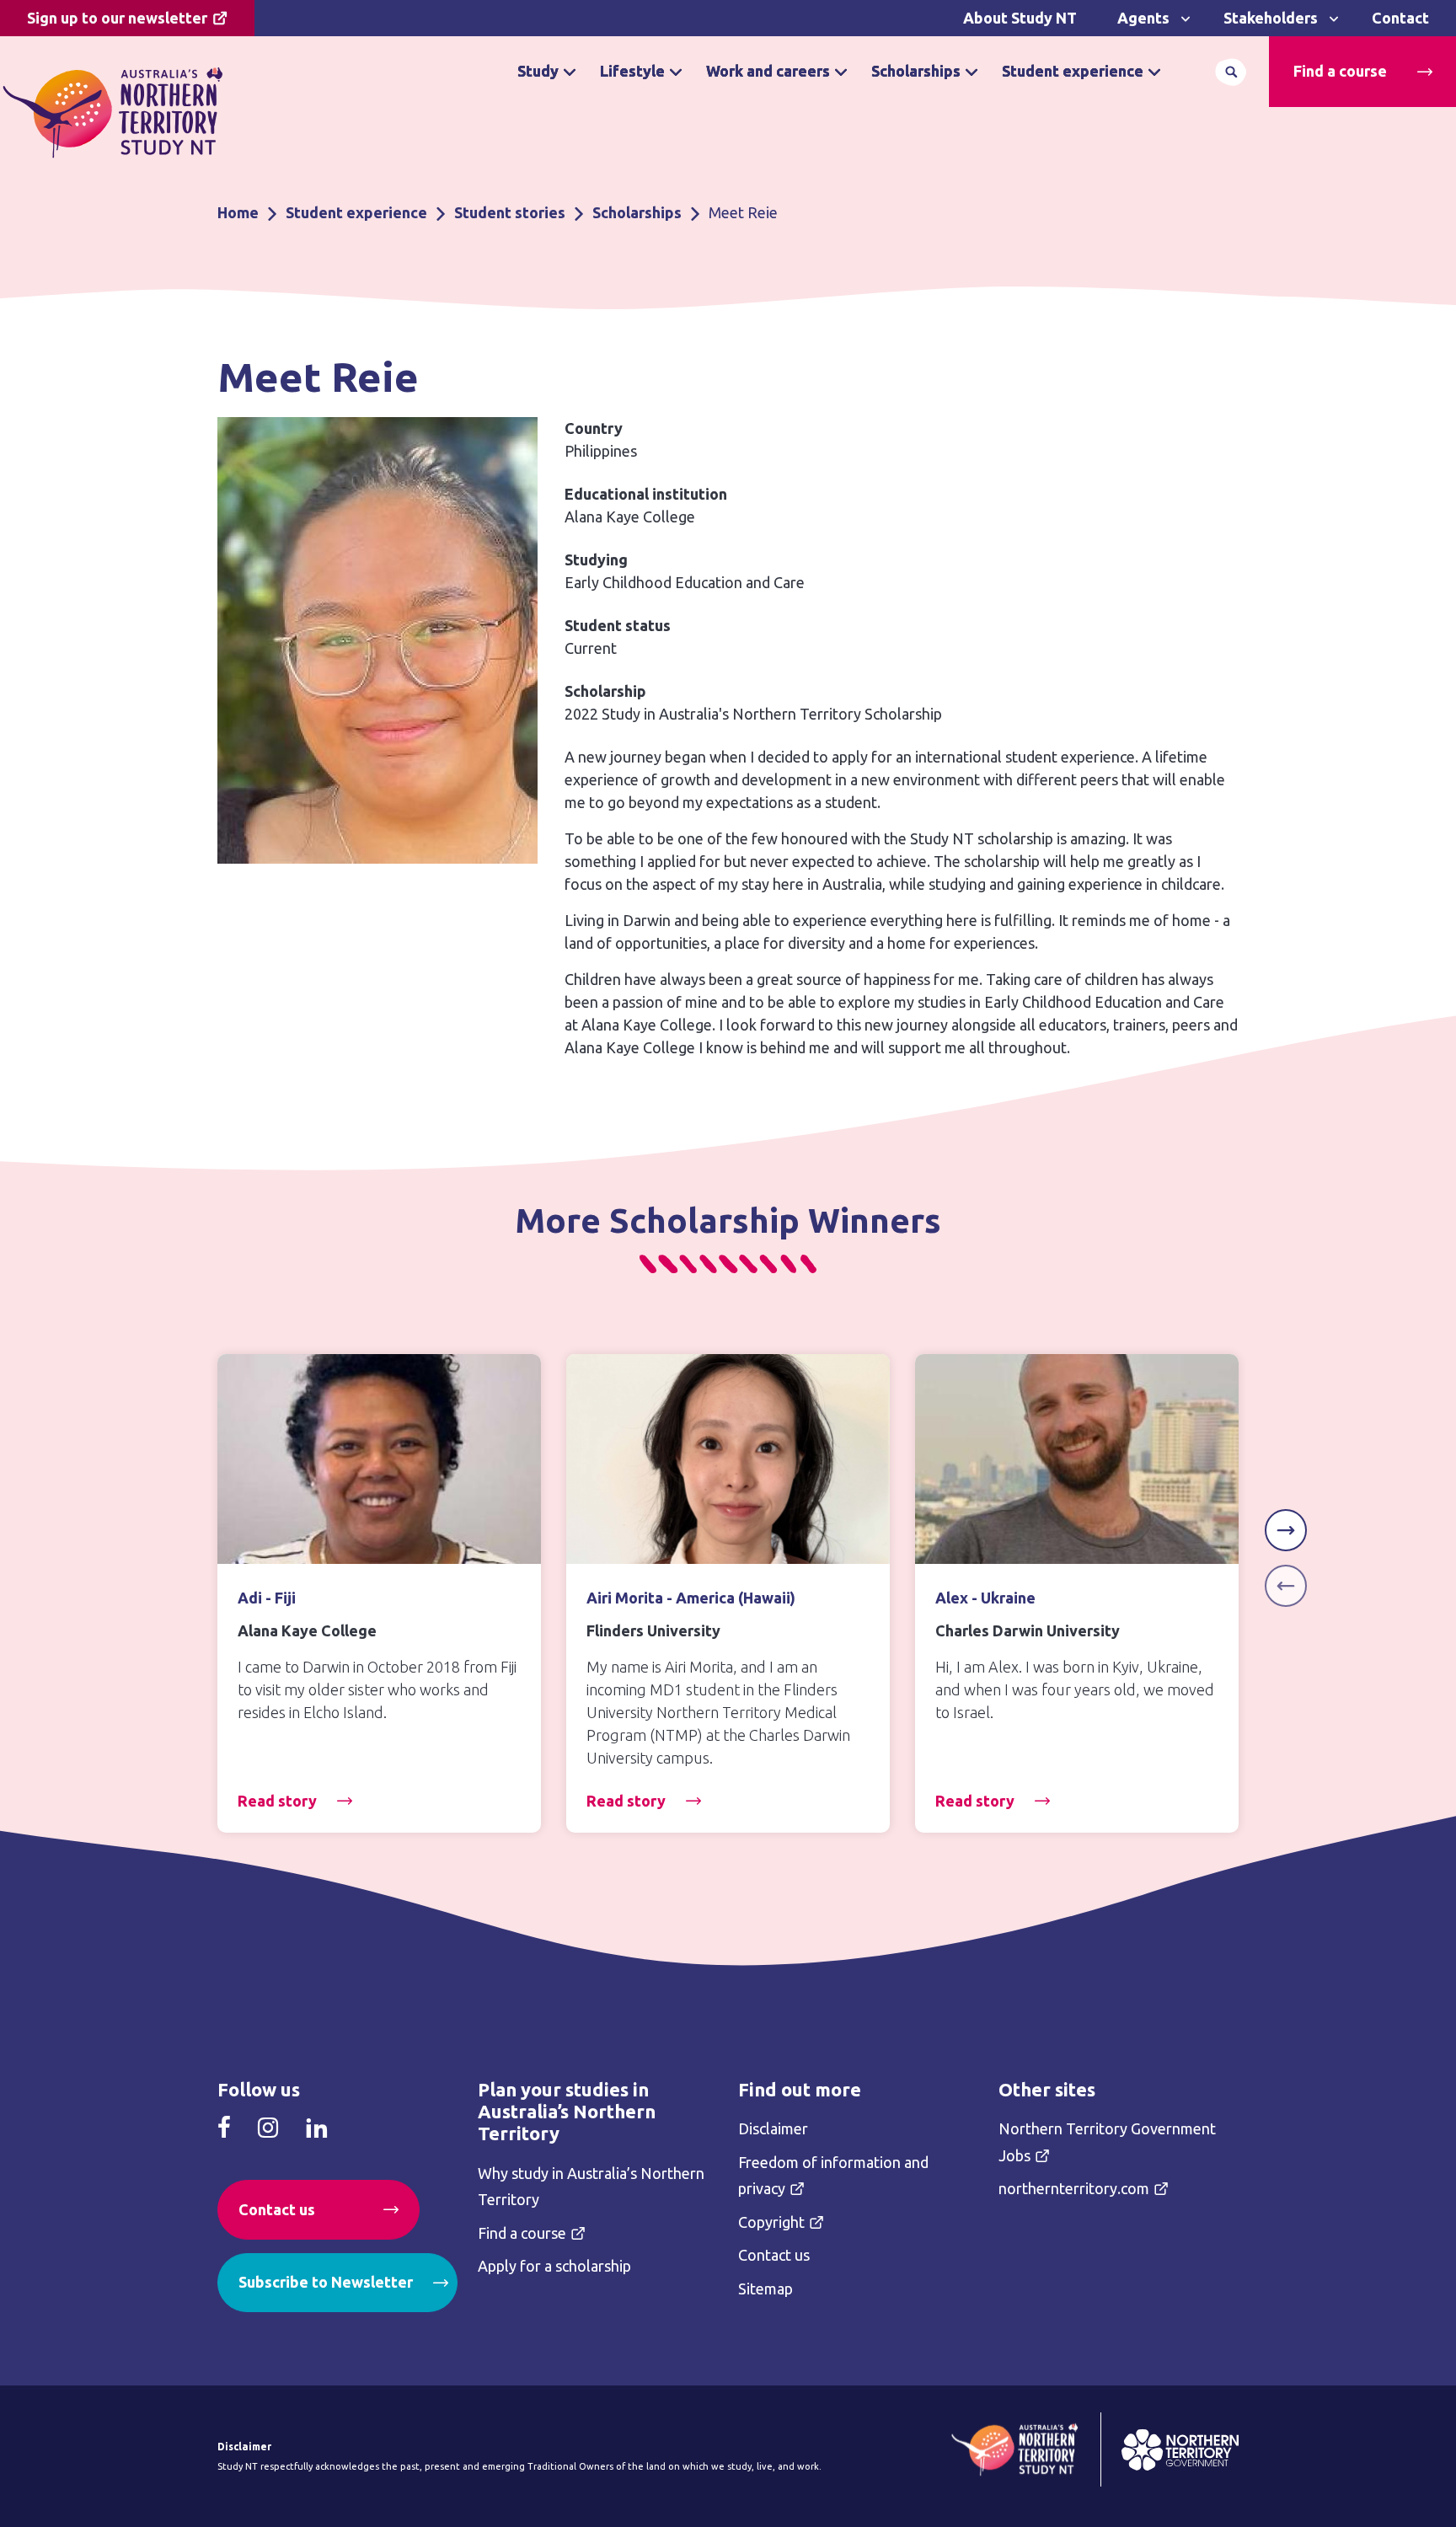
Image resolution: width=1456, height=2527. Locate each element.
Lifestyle (632, 71)
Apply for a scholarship (554, 2266)
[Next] (1286, 1530)
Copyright (771, 2222)
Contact (1400, 18)
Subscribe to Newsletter (326, 2282)
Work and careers (768, 71)
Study (538, 71)
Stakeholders (1271, 18)
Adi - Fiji (267, 1598)
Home (238, 212)
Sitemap (765, 2289)
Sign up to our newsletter (117, 18)
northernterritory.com (1074, 2188)
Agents (1143, 18)
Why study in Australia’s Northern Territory (591, 2187)
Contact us (277, 2209)
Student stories (510, 212)
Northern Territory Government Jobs (1107, 2142)
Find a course (1340, 71)
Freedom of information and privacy (833, 2176)
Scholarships (916, 71)
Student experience (1073, 71)
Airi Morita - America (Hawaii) (691, 1598)
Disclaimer (773, 2128)
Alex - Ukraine (985, 1598)
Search (1231, 72)
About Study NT (1020, 18)
